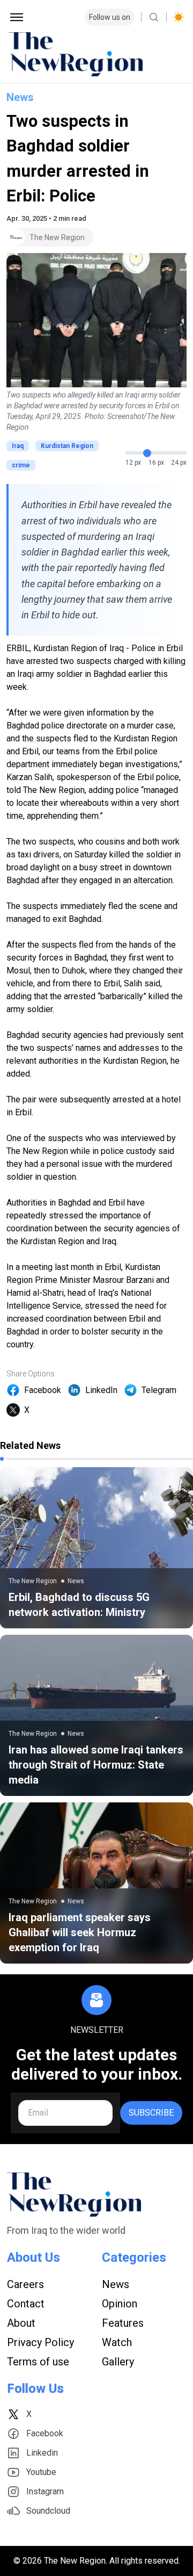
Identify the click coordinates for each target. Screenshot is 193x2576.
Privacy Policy (40, 2342)
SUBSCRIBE (151, 2113)
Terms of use (38, 2362)
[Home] (96, 54)
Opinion (120, 2304)
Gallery (118, 2362)
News (20, 97)
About (21, 2323)
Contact (26, 2304)
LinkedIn (101, 1390)
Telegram (159, 1390)
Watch (117, 2342)
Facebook (43, 1390)
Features (123, 2323)
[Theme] (179, 17)
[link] (96, 1548)
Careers (25, 2284)
